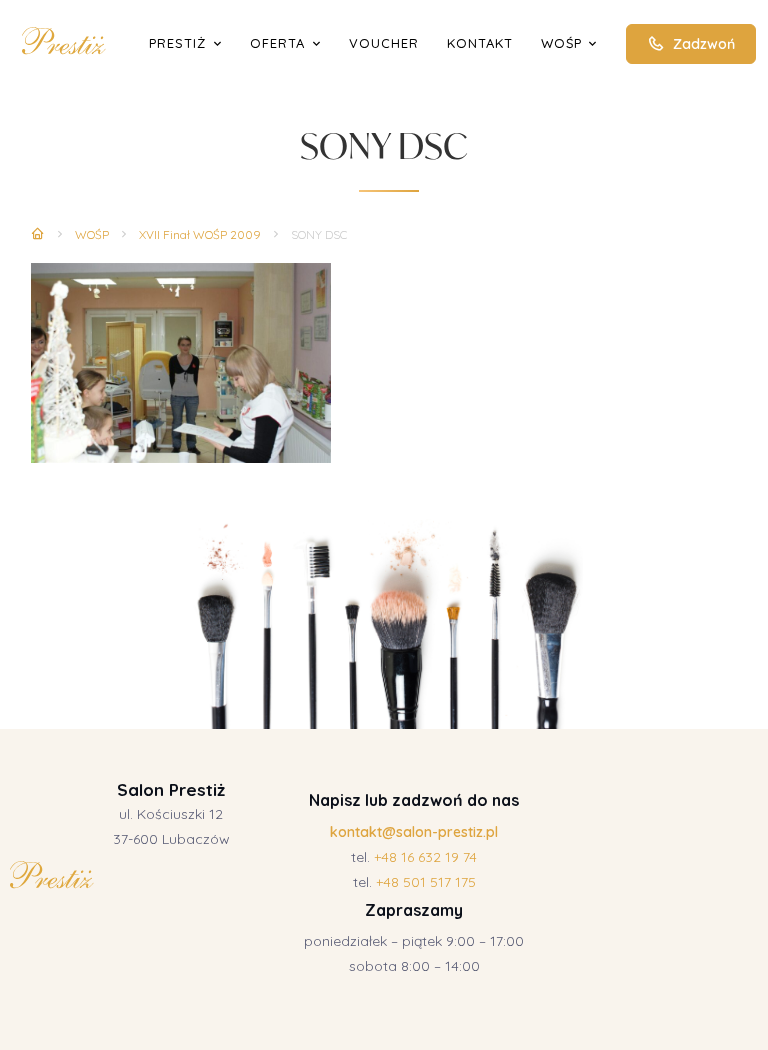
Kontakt (480, 43)
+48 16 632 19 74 (425, 857)
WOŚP (561, 43)
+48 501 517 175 (426, 882)
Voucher (384, 43)
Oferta (277, 43)
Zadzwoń (704, 44)
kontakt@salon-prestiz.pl (414, 832)
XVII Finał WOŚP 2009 (200, 234)
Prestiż (177, 43)
